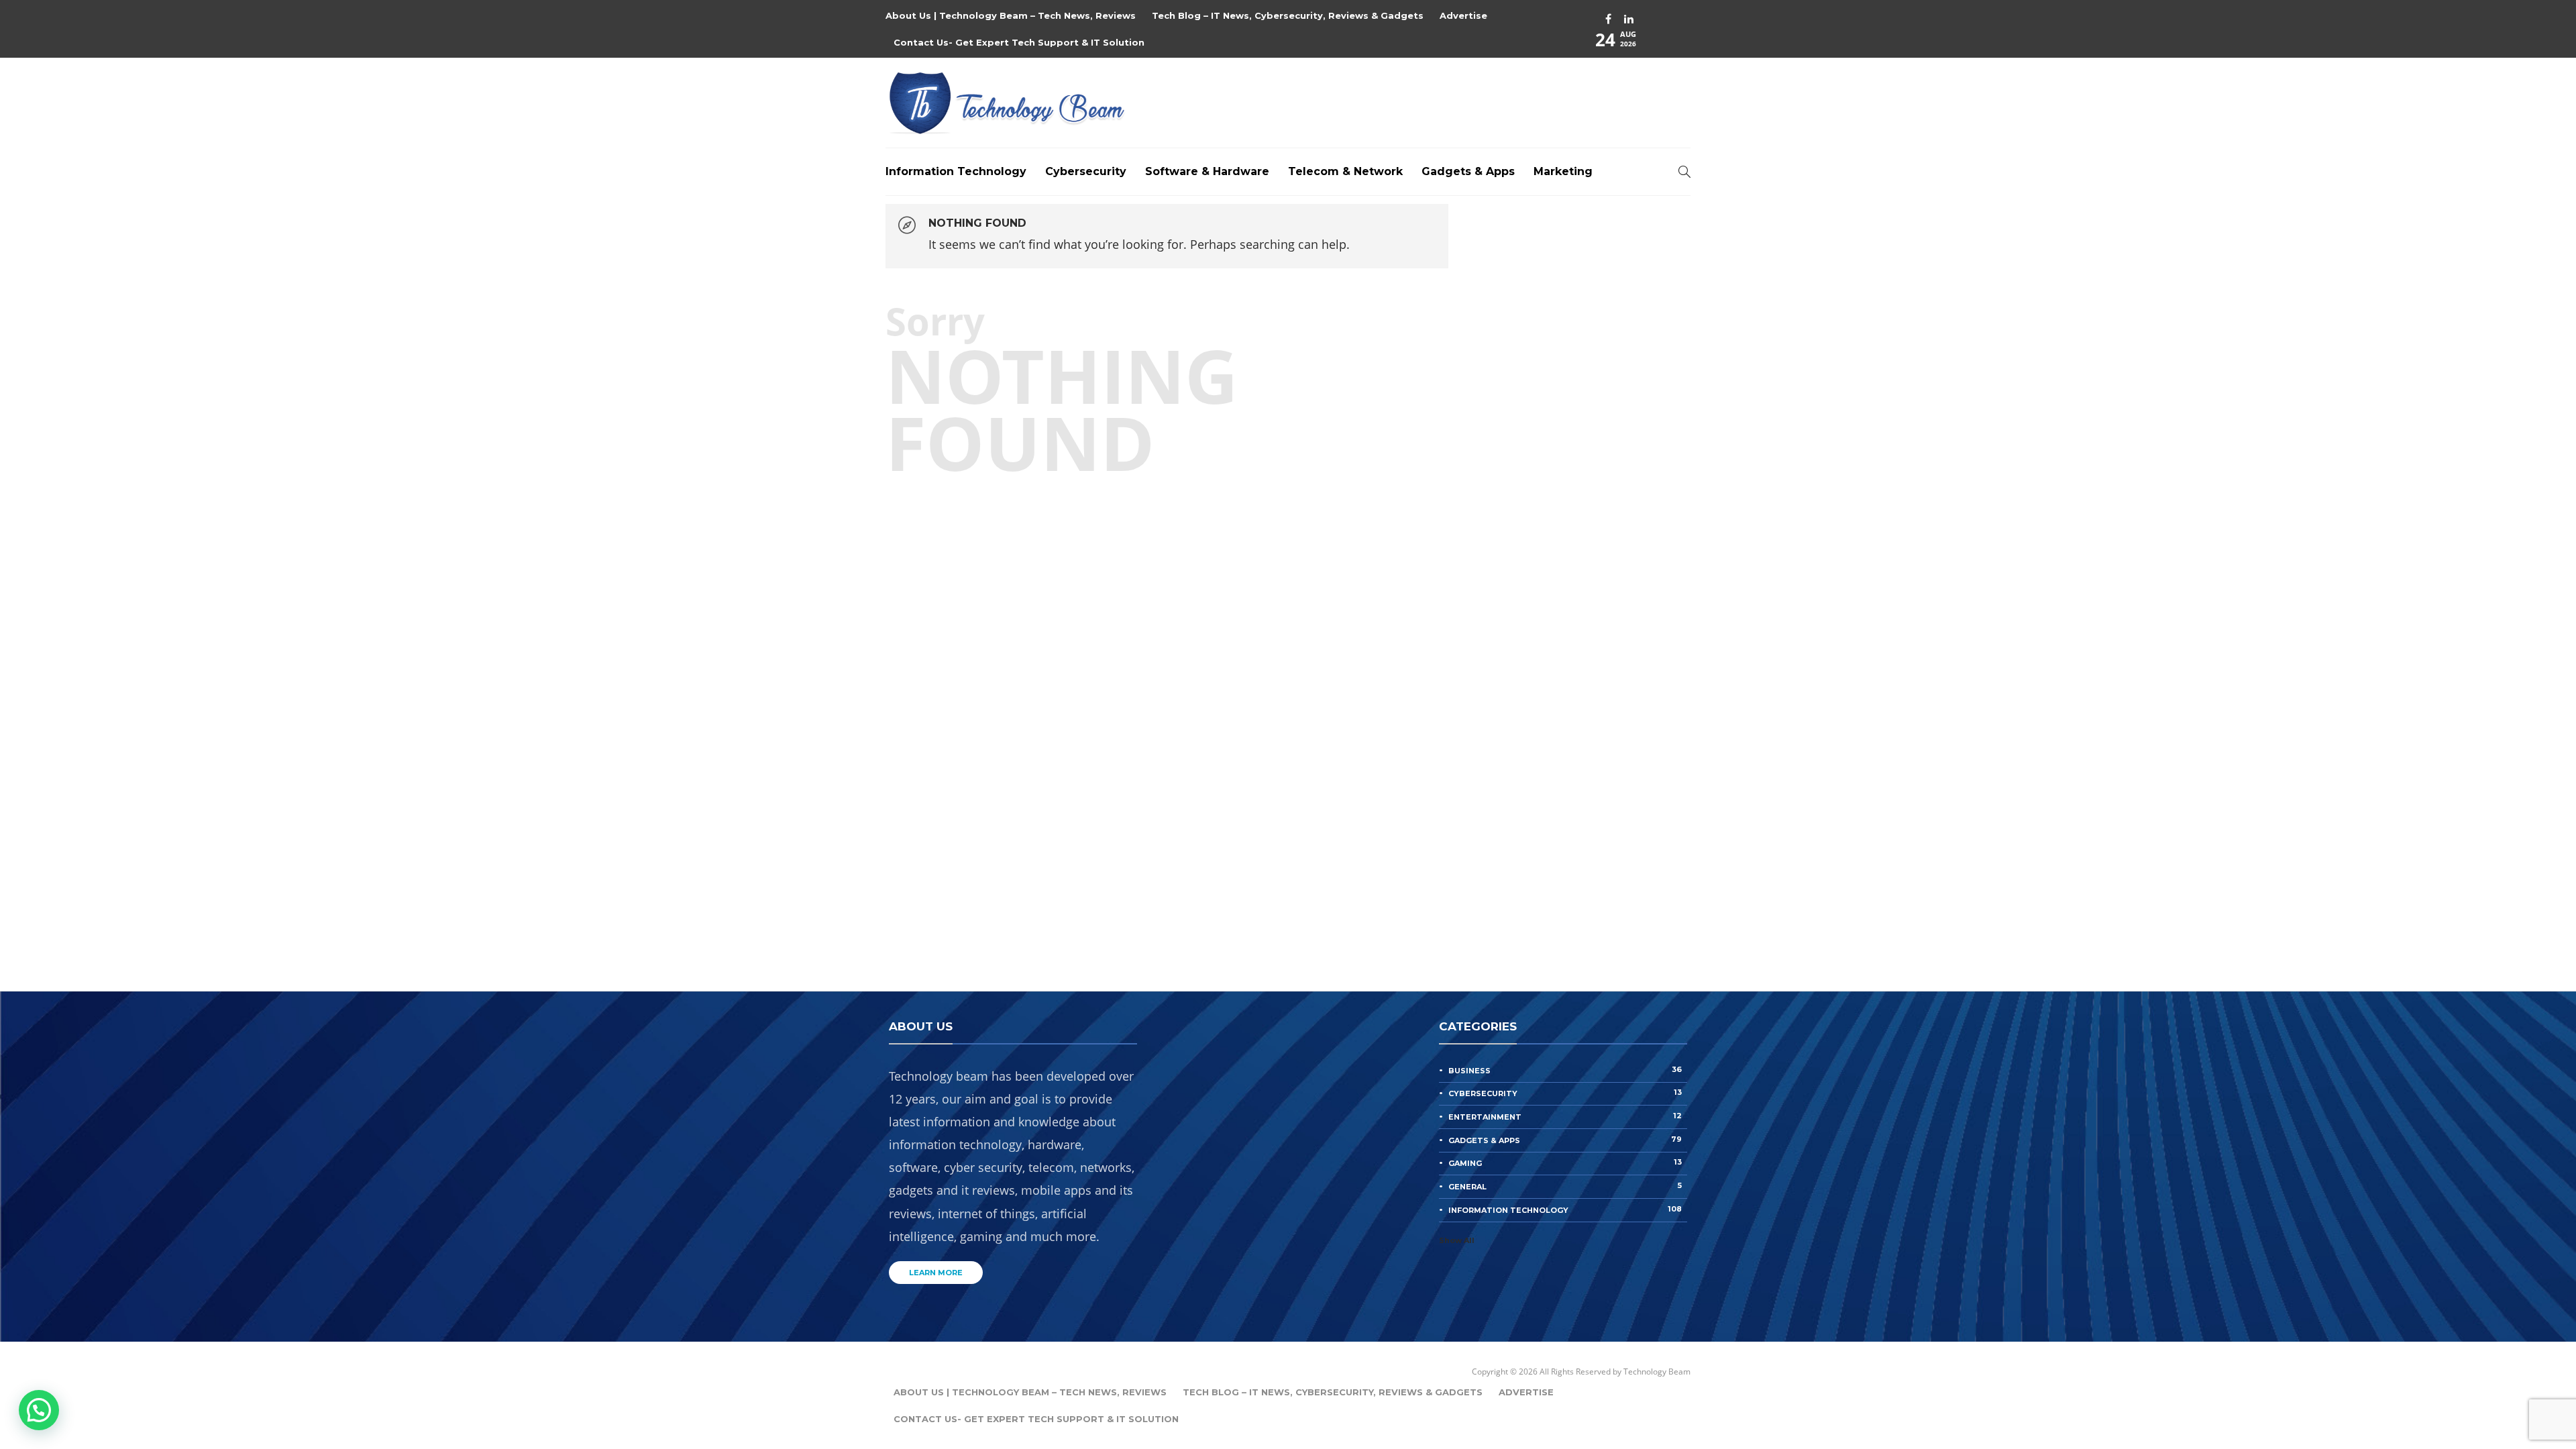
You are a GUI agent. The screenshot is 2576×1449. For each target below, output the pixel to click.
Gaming (1565, 1163)
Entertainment (1565, 1116)
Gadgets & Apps (1468, 171)
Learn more (936, 1273)
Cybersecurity (1086, 171)
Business (1565, 1070)
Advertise (1463, 15)
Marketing (1563, 171)
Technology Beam (1657, 1372)
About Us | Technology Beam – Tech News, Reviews (1011, 15)
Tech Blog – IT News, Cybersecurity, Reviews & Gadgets (1288, 15)
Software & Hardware (1207, 171)
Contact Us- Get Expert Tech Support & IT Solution (1019, 42)
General (1565, 1186)
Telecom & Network (1345, 171)
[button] (39, 1410)
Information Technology (956, 171)
